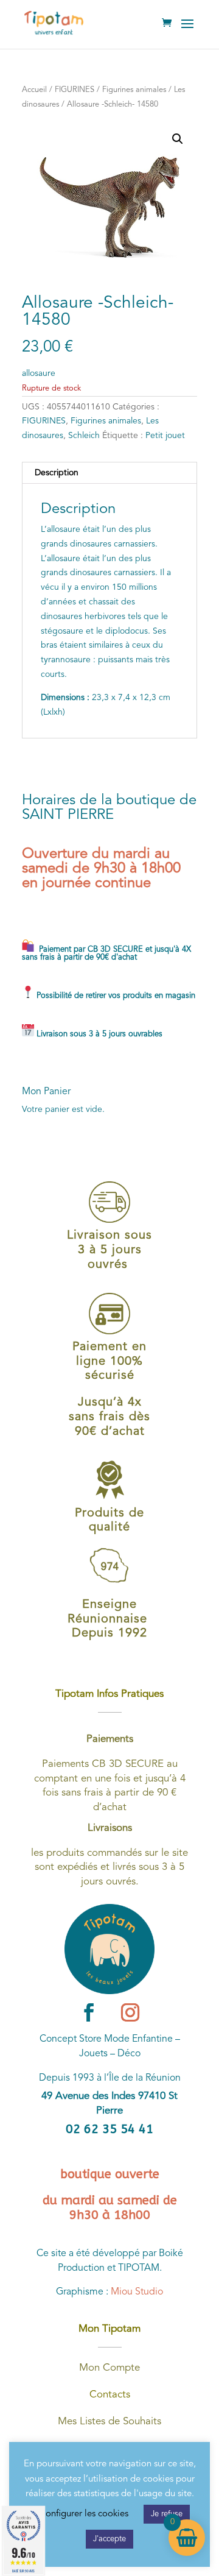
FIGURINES (75, 90)
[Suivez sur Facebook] (89, 2012)
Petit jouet (165, 436)
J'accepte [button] (109, 2539)
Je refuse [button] (167, 2514)
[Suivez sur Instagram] (130, 2012)
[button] (178, 139)
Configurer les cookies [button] (84, 2514)
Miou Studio (137, 2292)
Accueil (34, 90)
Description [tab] (57, 473)
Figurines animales (134, 90)
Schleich (84, 436)
